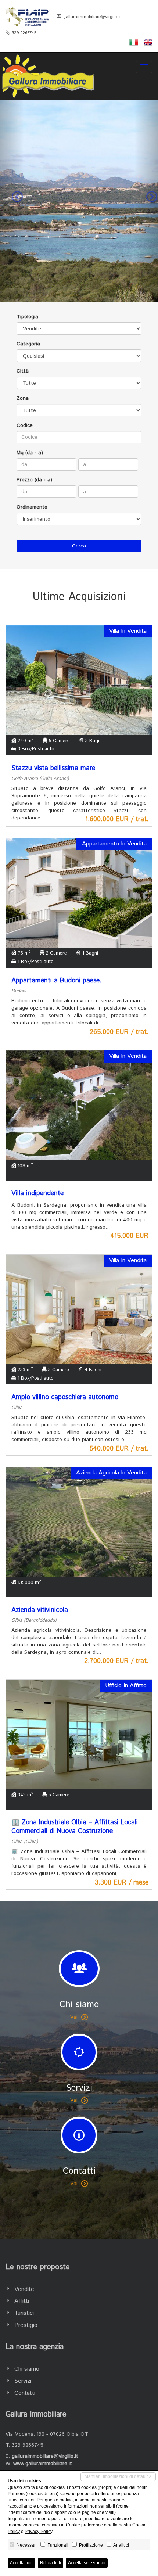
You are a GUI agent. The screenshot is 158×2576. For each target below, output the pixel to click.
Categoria (28, 344)
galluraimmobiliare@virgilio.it (93, 17)
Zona (23, 398)
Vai (74, 2017)
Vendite (24, 2289)
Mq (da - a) (30, 453)
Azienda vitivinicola (40, 1610)
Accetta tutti (21, 2563)
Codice (25, 425)
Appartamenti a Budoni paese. (56, 981)
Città (23, 371)
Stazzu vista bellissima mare (53, 768)
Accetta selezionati (87, 2563)
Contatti (25, 2393)
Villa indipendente (37, 1193)
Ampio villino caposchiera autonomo (65, 1397)
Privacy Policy (38, 2532)
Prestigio (26, 2325)
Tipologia (27, 317)
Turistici (24, 2313)
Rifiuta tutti (51, 2563)
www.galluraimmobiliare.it (43, 2464)
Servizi (23, 2381)
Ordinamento (32, 507)
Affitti (22, 2301)
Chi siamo (27, 2369)
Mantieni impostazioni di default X (118, 2476)
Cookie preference (84, 2525)
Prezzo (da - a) (34, 480)
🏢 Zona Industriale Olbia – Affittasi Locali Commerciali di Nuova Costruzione (75, 1827)
